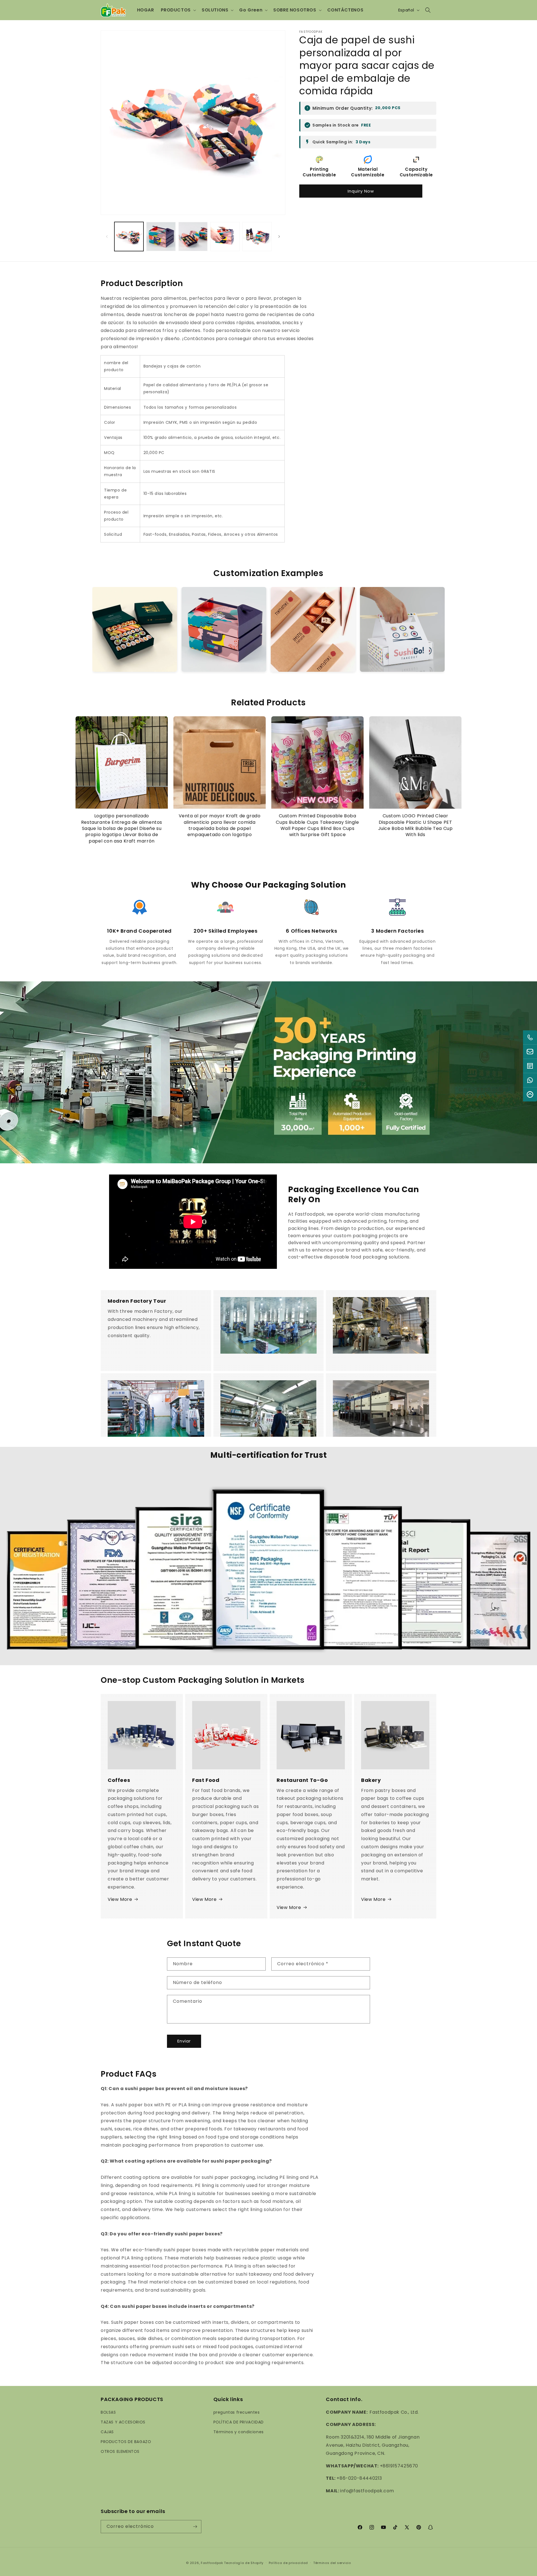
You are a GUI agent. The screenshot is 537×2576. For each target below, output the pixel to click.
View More (120, 1899)
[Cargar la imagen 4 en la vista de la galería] (225, 237)
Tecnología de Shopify (244, 2563)
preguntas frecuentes (237, 2412)
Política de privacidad (288, 2563)
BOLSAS (108, 2412)
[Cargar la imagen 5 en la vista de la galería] (257, 237)
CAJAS (107, 2432)
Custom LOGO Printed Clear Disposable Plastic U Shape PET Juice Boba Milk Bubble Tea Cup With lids (415, 825)
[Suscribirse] (195, 2527)
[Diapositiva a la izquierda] (107, 237)
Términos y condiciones (239, 2432)
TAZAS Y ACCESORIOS (123, 2422)
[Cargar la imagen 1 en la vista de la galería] (129, 237)
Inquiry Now (361, 191)
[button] (178, 10)
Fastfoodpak (212, 2563)
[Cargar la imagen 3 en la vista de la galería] (193, 237)
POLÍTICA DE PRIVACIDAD (239, 2422)
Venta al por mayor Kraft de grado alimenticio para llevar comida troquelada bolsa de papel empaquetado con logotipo (220, 825)
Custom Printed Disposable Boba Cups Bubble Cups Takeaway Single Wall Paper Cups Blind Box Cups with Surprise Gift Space (317, 825)
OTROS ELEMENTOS (120, 2451)
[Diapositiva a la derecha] (279, 237)
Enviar (184, 2041)
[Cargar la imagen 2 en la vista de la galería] (161, 237)
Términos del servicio (332, 2563)
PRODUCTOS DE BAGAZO (126, 2442)
